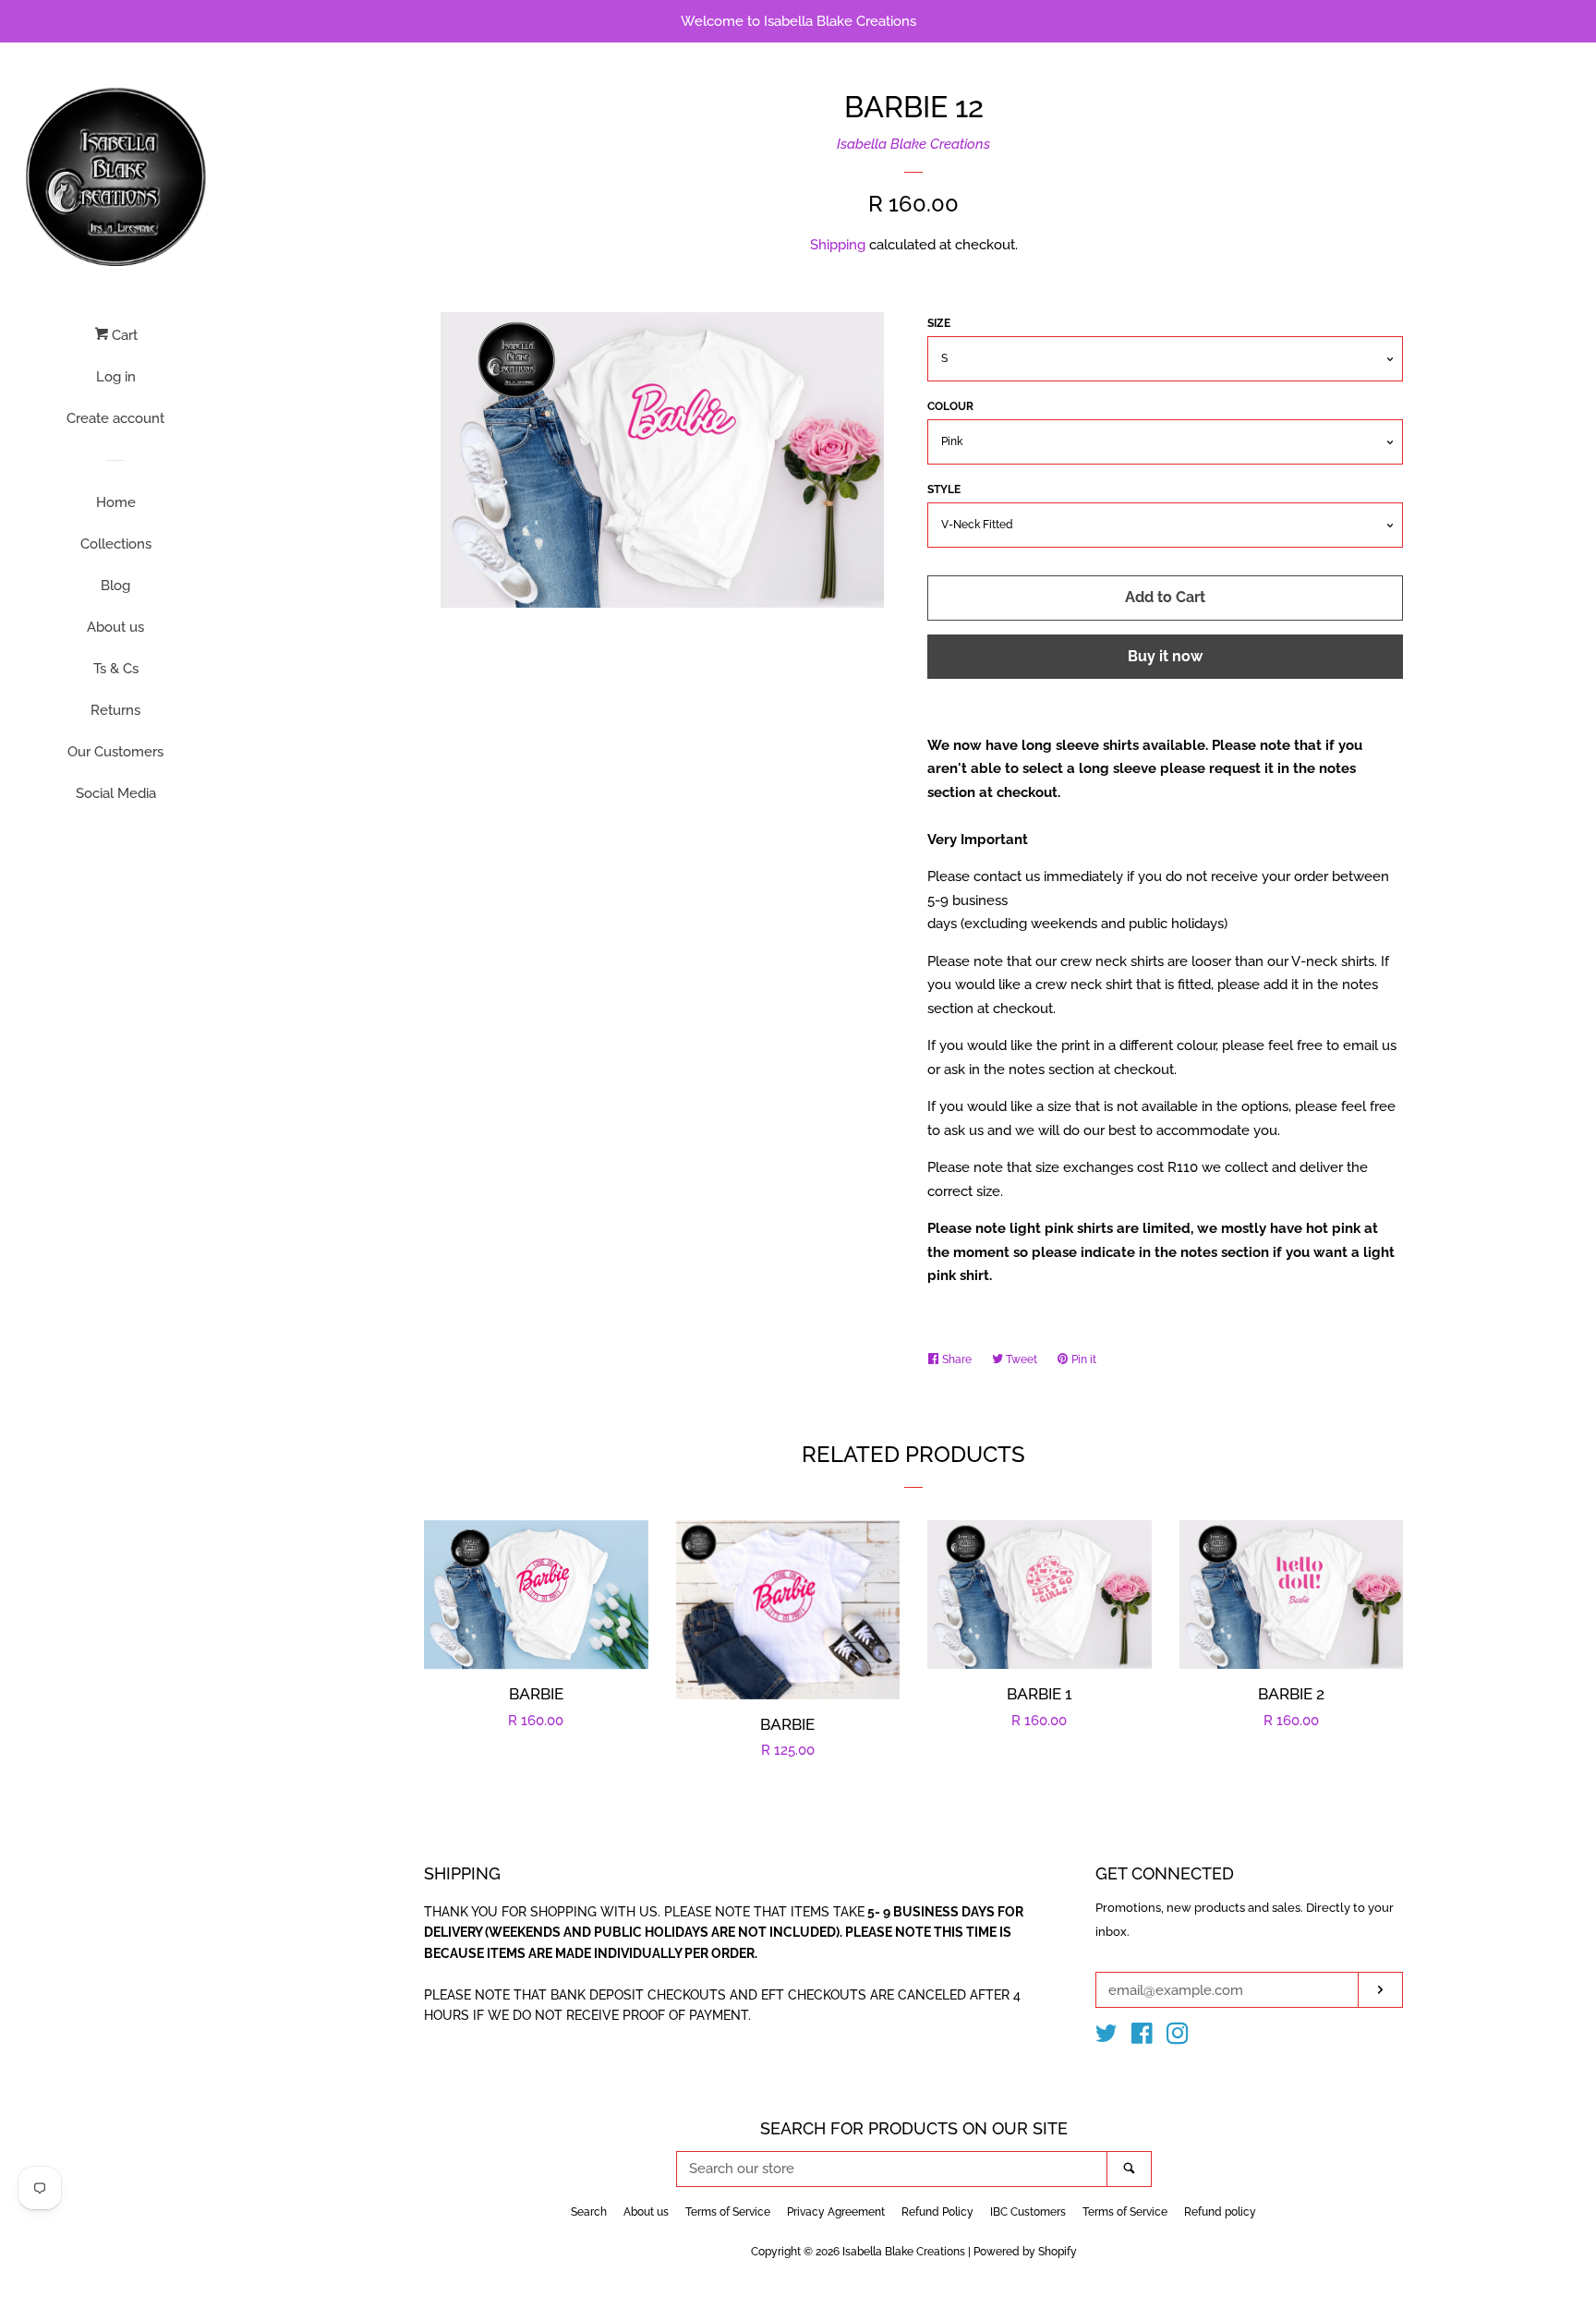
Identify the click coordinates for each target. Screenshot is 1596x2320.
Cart (123, 335)
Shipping (838, 245)
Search (589, 2212)
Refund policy (1220, 2212)
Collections (116, 544)
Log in (116, 377)
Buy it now (1165, 656)
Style (944, 489)
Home (116, 502)
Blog (115, 586)
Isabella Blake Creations (913, 144)
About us (115, 627)
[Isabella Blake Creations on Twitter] (1106, 2037)
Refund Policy (937, 2212)
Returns (115, 710)
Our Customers (115, 752)
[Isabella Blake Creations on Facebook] (1142, 2037)
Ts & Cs (116, 669)
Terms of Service (728, 2212)
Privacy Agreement (836, 2212)
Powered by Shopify (1025, 2252)
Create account (115, 418)
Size (939, 323)
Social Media (116, 793)
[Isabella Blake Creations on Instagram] (1178, 2037)
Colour (950, 406)
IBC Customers (1028, 2212)
